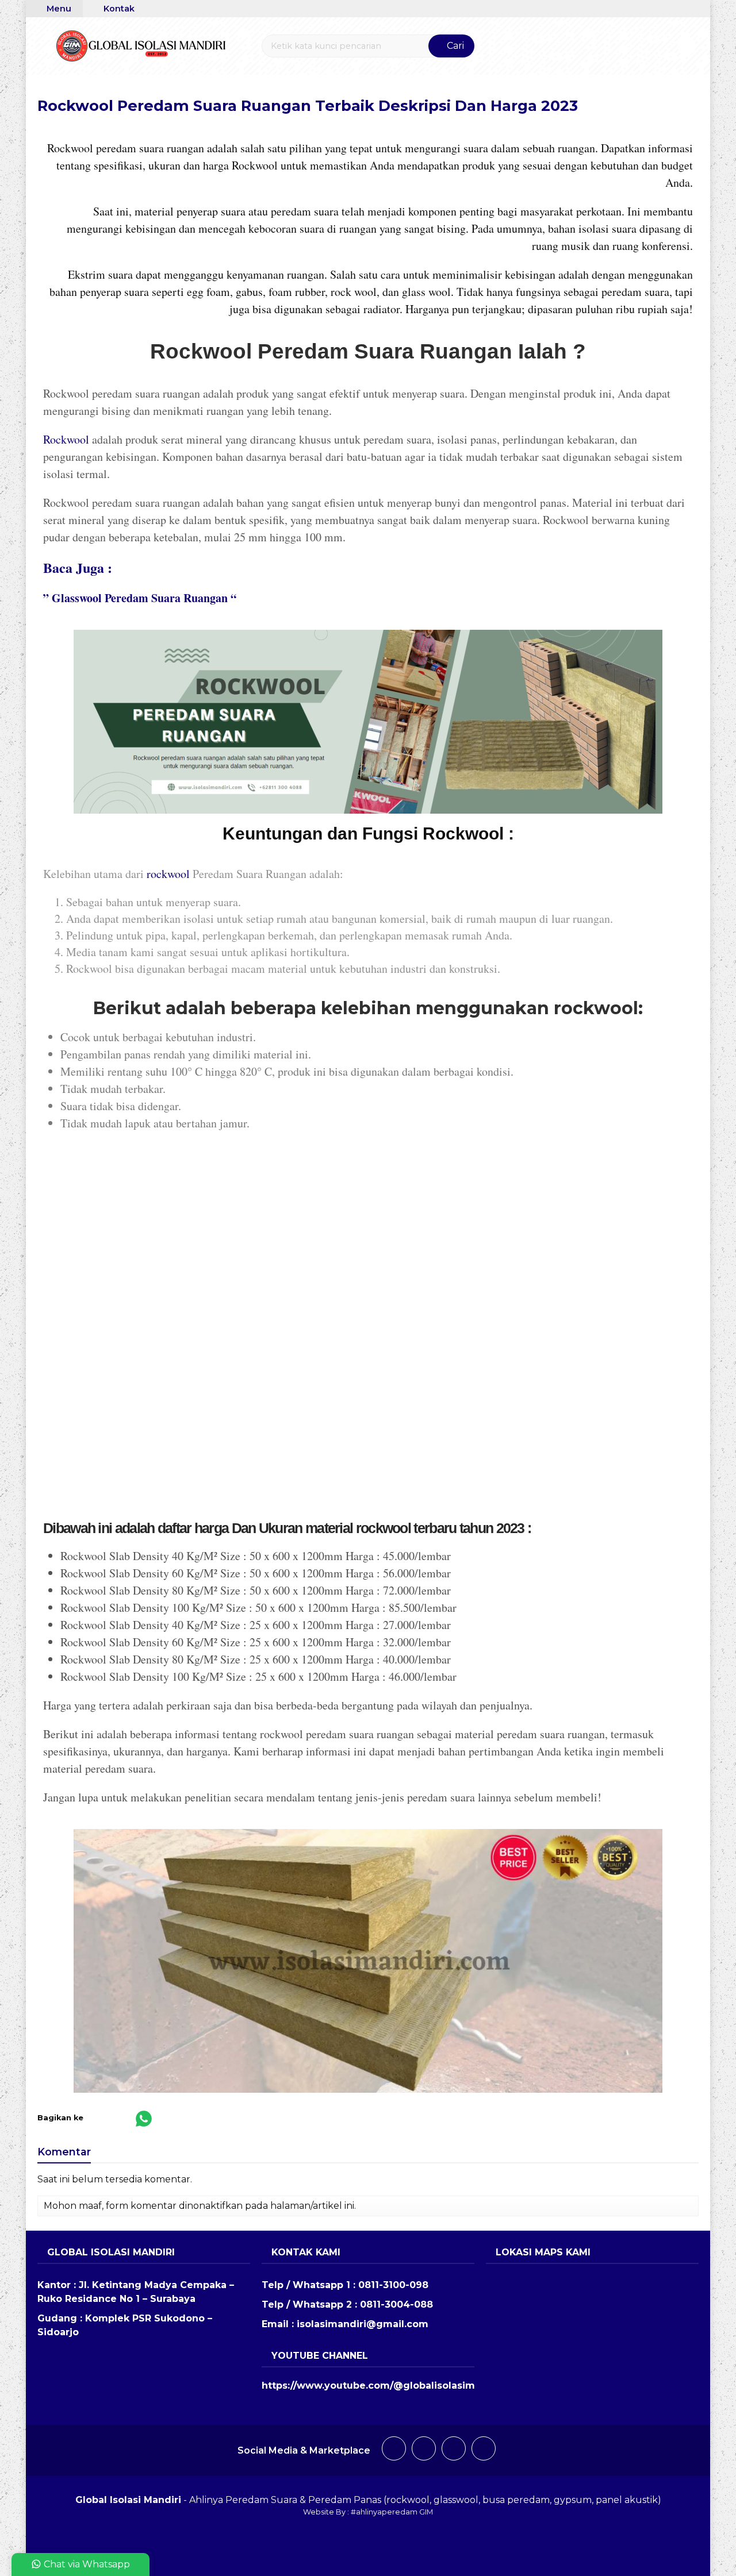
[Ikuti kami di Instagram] (424, 2450)
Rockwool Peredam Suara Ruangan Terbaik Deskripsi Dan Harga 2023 (308, 105)
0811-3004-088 (396, 2304)
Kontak (118, 9)
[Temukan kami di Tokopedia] (484, 2450)
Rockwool (66, 439)
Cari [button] (454, 46)
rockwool (168, 874)
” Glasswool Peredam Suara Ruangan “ (140, 598)
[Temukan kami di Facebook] (394, 2450)
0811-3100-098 (393, 2285)
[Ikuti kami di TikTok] (454, 2450)
